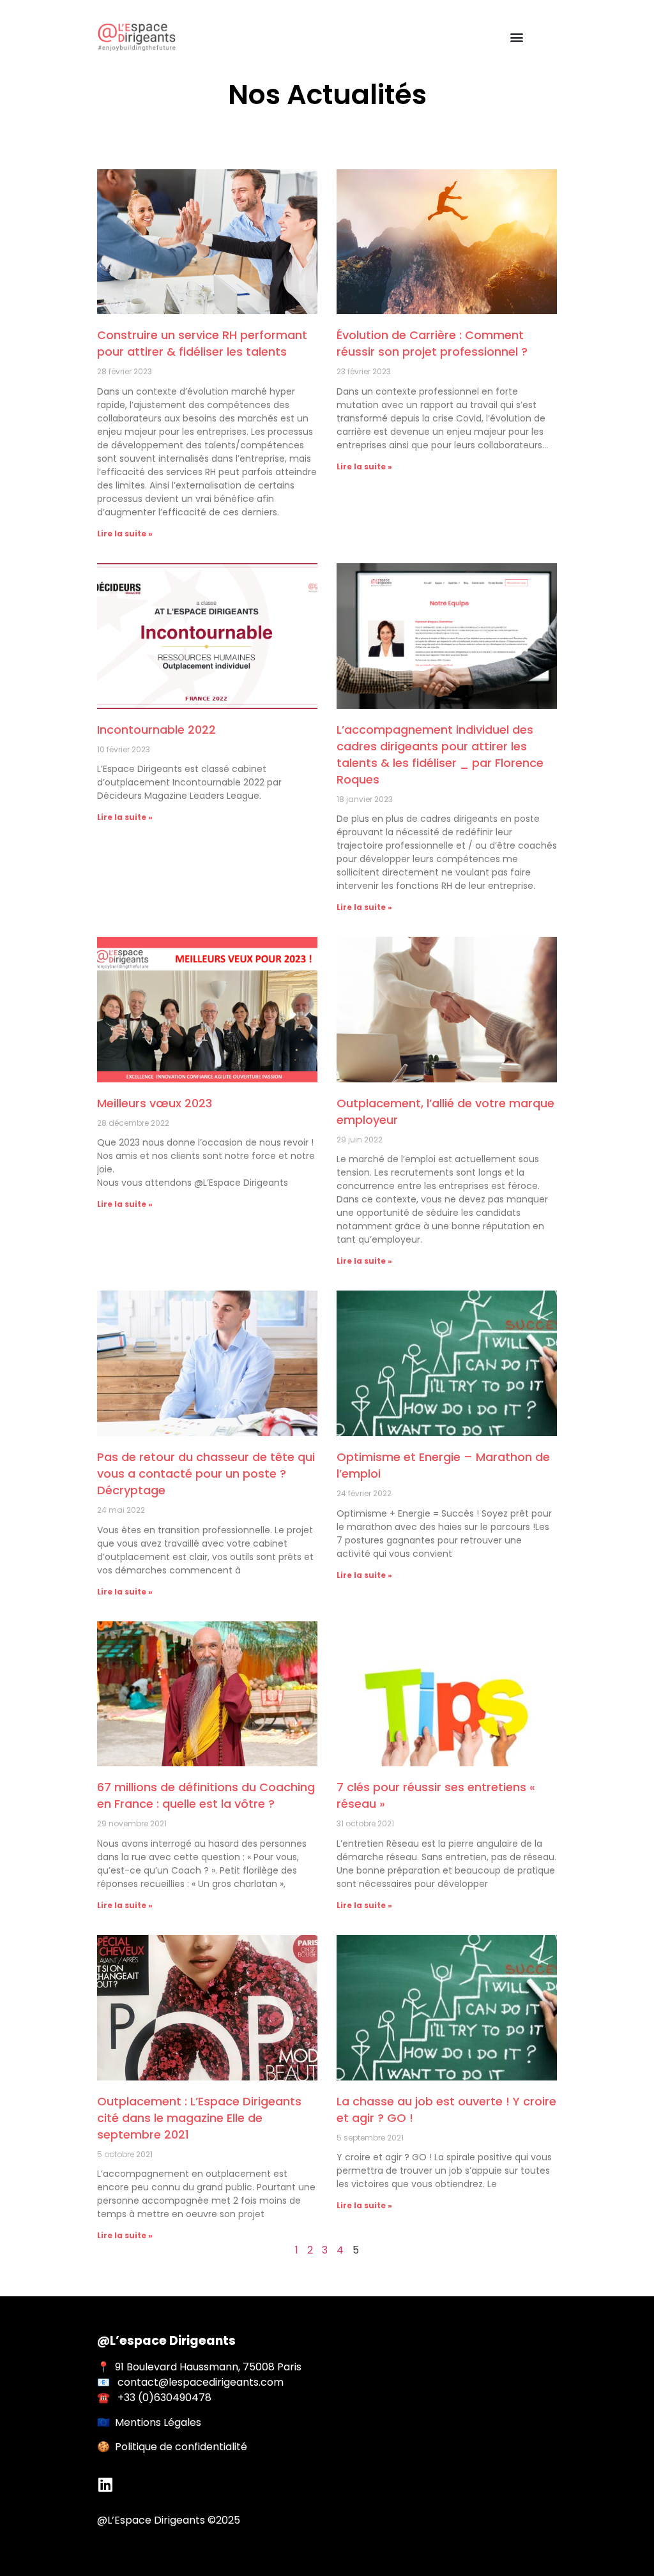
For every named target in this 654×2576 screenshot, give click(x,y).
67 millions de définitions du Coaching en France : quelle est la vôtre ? (206, 1795)
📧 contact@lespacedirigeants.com (190, 2382)
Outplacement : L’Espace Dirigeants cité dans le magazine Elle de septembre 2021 (199, 2118)
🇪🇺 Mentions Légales (149, 2422)
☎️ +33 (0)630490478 (154, 2398)
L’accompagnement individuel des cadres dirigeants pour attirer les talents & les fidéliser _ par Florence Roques (440, 754)
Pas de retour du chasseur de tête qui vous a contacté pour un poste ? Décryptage (206, 1474)
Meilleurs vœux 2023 (155, 1103)
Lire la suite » (125, 534)
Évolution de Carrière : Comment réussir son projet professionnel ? (432, 343)
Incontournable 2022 (156, 730)
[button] (516, 37)
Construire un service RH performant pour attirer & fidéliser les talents (202, 343)
